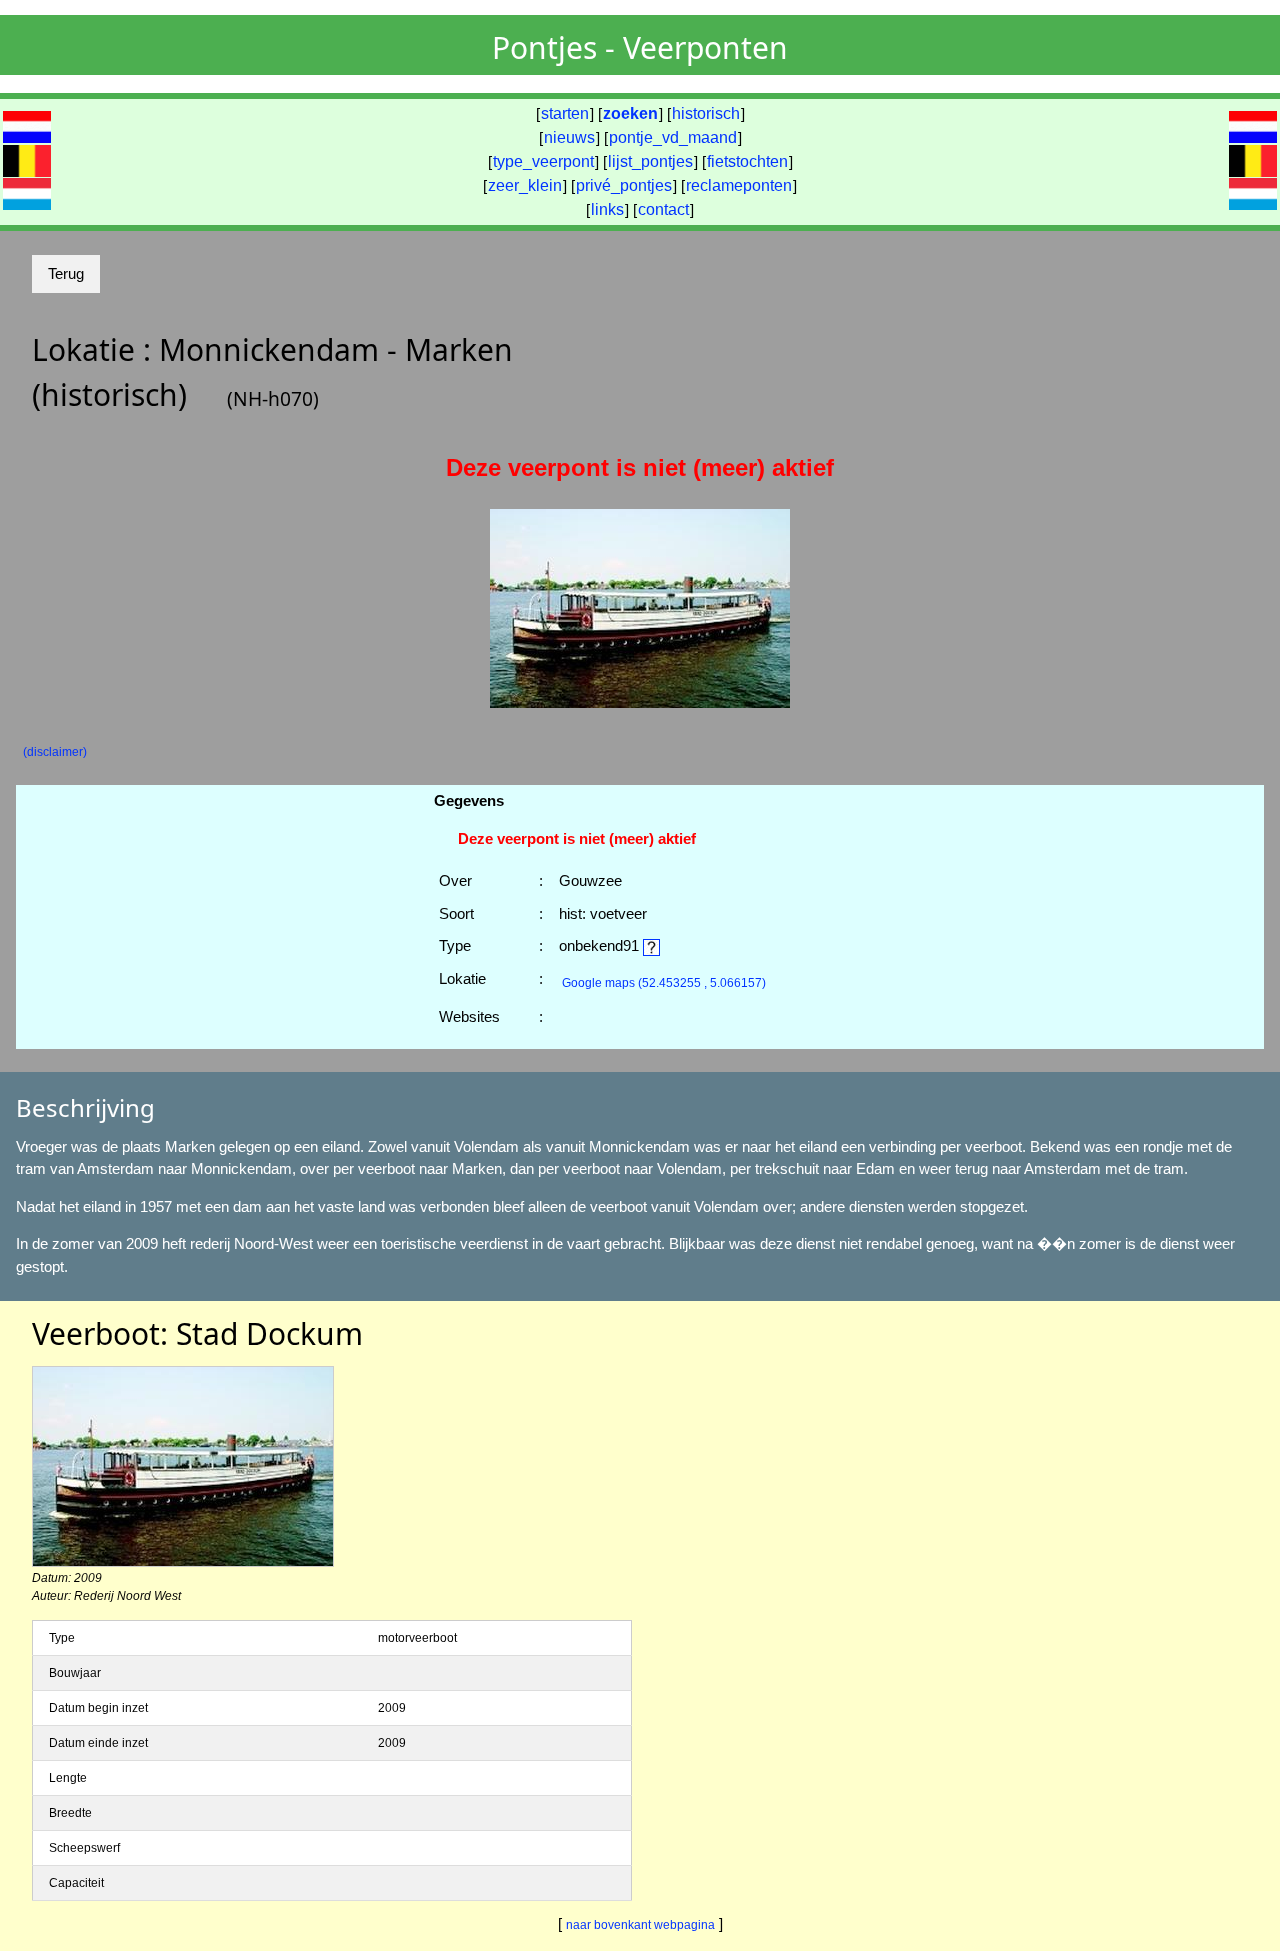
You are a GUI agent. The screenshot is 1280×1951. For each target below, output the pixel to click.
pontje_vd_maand (673, 137)
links (607, 209)
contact (663, 209)
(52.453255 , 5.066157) (664, 983)
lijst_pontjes (650, 161)
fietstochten (747, 161)
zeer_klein (525, 185)
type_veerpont (543, 161)
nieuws (569, 137)
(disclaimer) (55, 752)
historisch (706, 113)
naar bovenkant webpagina (640, 1925)
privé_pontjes (624, 185)
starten (565, 113)
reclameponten (739, 185)
